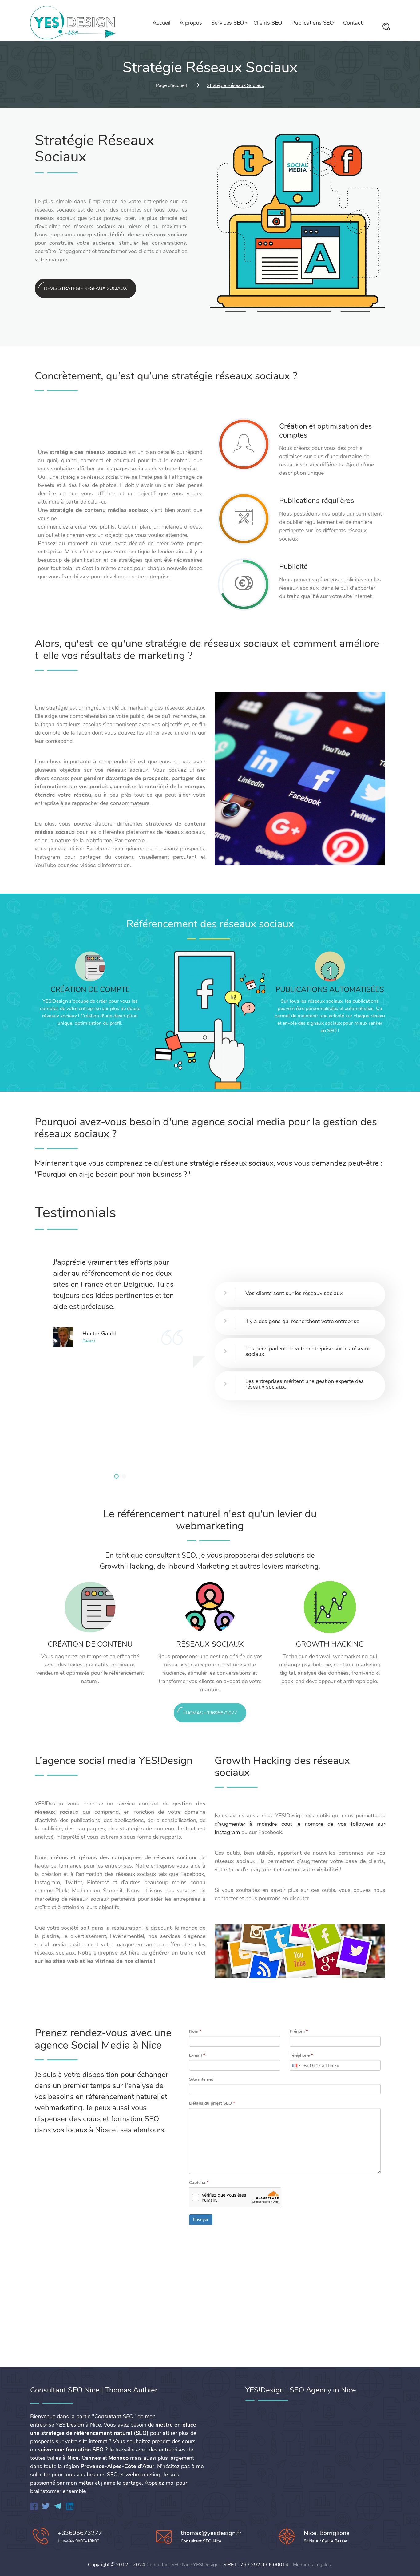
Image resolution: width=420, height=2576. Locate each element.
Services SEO (228, 23)
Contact (353, 23)
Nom (195, 2031)
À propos (191, 23)
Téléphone (301, 2055)
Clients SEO (268, 23)
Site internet (201, 2079)
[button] (116, 1476)
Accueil (161, 23)
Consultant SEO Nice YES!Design (182, 2565)
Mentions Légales (312, 2565)
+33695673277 (80, 2533)
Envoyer (201, 2219)
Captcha (199, 2183)
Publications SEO (313, 23)
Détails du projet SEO (212, 2103)
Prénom (299, 2031)
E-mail (197, 2055)
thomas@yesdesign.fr (211, 2533)
